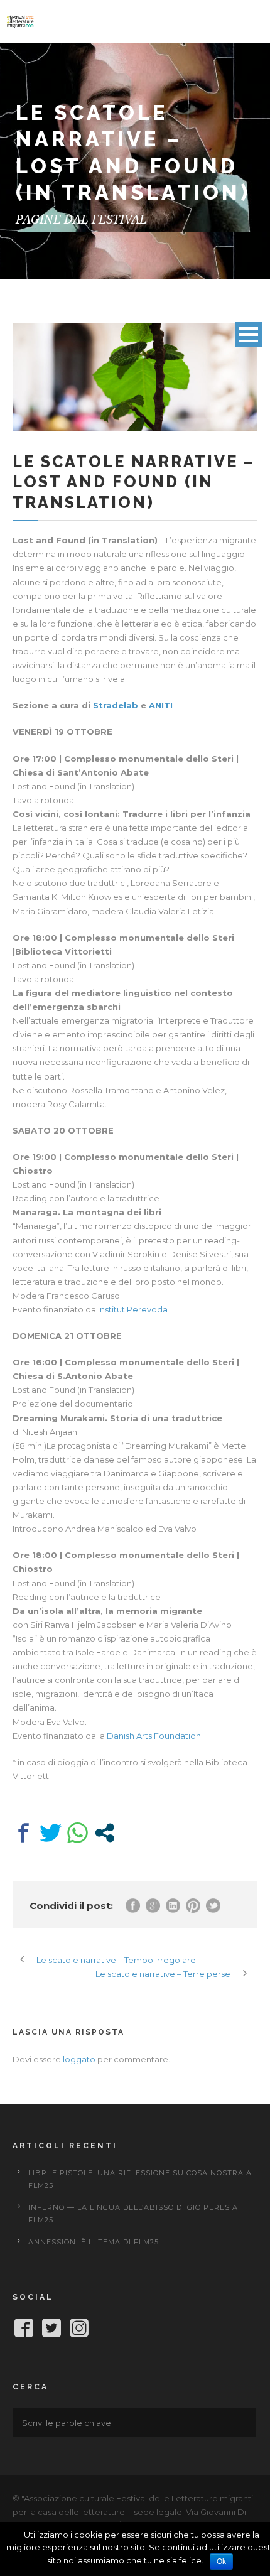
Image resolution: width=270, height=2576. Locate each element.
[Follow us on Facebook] (24, 2330)
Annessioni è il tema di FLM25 (94, 2242)
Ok (221, 2562)
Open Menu (248, 334)
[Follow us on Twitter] (51, 2330)
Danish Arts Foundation (154, 1736)
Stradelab (116, 705)
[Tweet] (51, 1833)
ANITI (161, 705)
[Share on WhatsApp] (78, 1833)
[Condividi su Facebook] (24, 1833)
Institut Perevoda (133, 1309)
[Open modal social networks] (105, 1833)
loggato (79, 2059)
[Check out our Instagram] (79, 2330)
